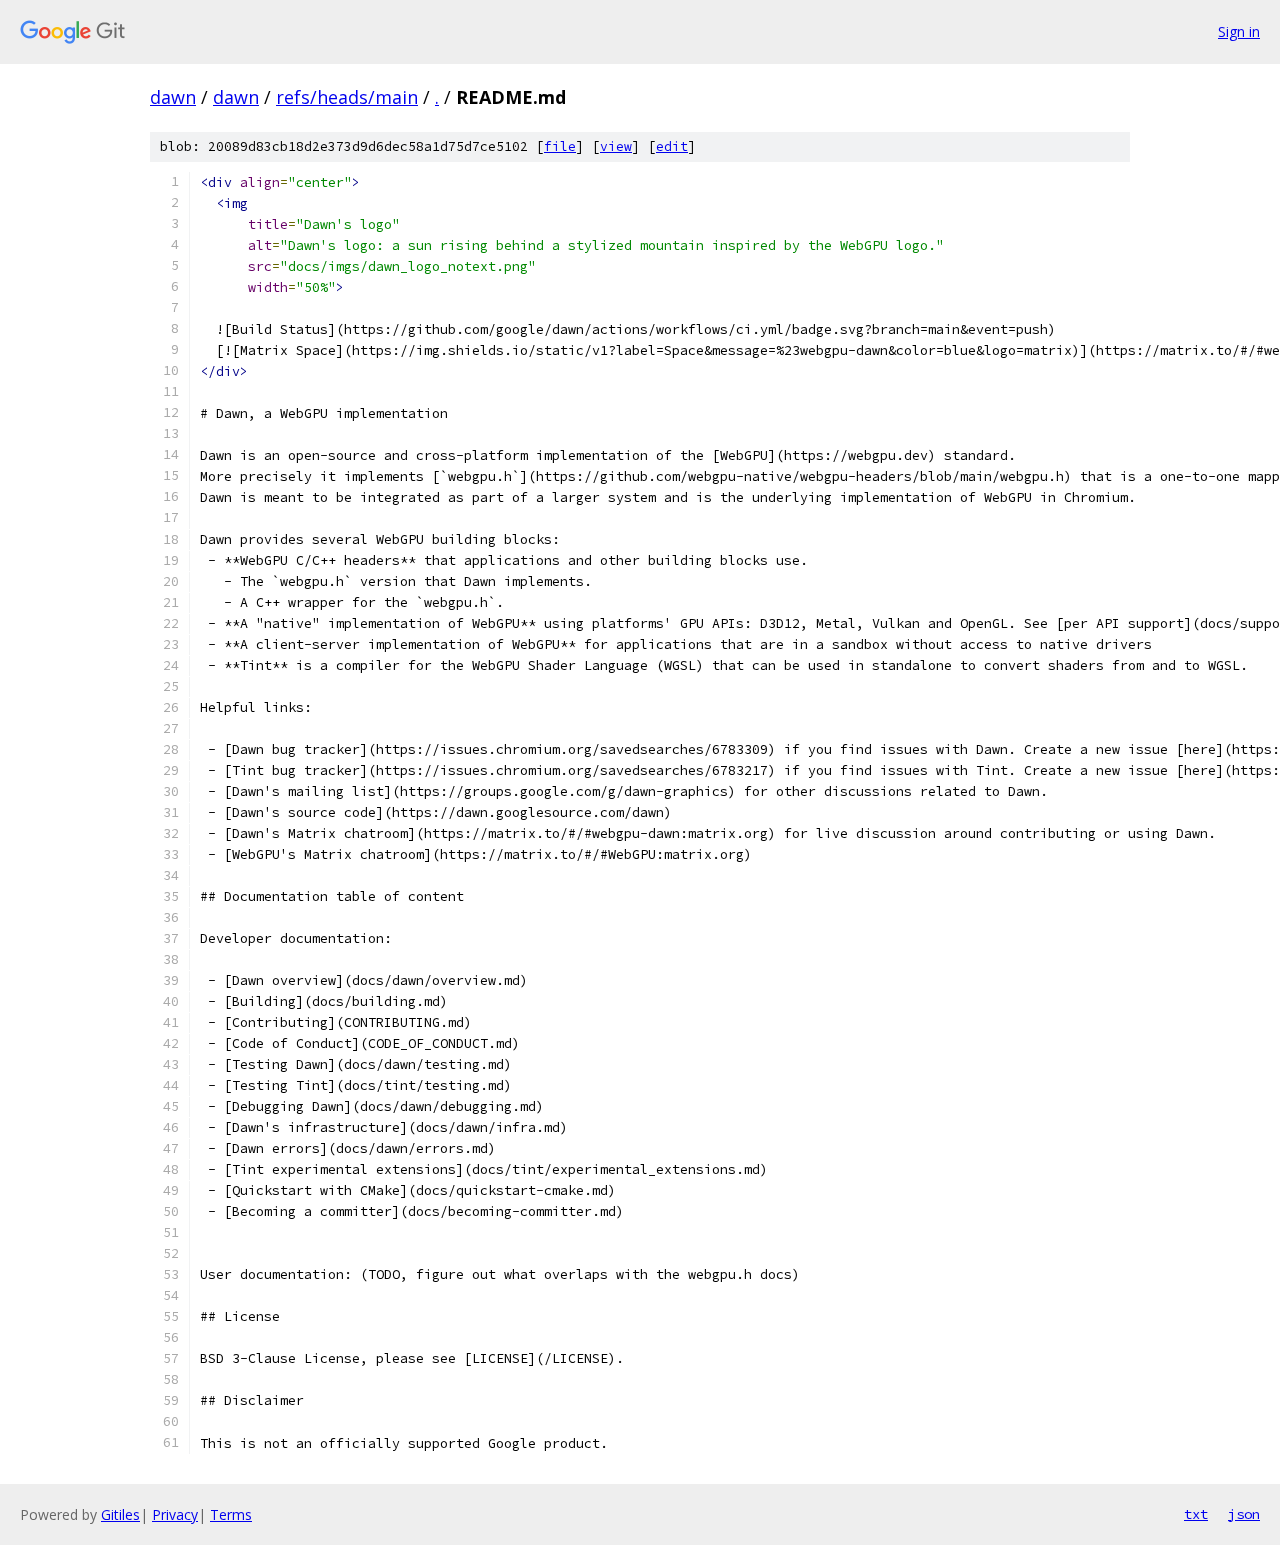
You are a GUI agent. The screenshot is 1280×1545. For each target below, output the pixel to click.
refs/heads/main (347, 97)
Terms (231, 1514)
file (560, 146)
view (616, 146)
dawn (173, 97)
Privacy (175, 1514)
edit (672, 146)
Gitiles (120, 1514)
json (1244, 1514)
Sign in (1239, 31)
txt (1196, 1514)
